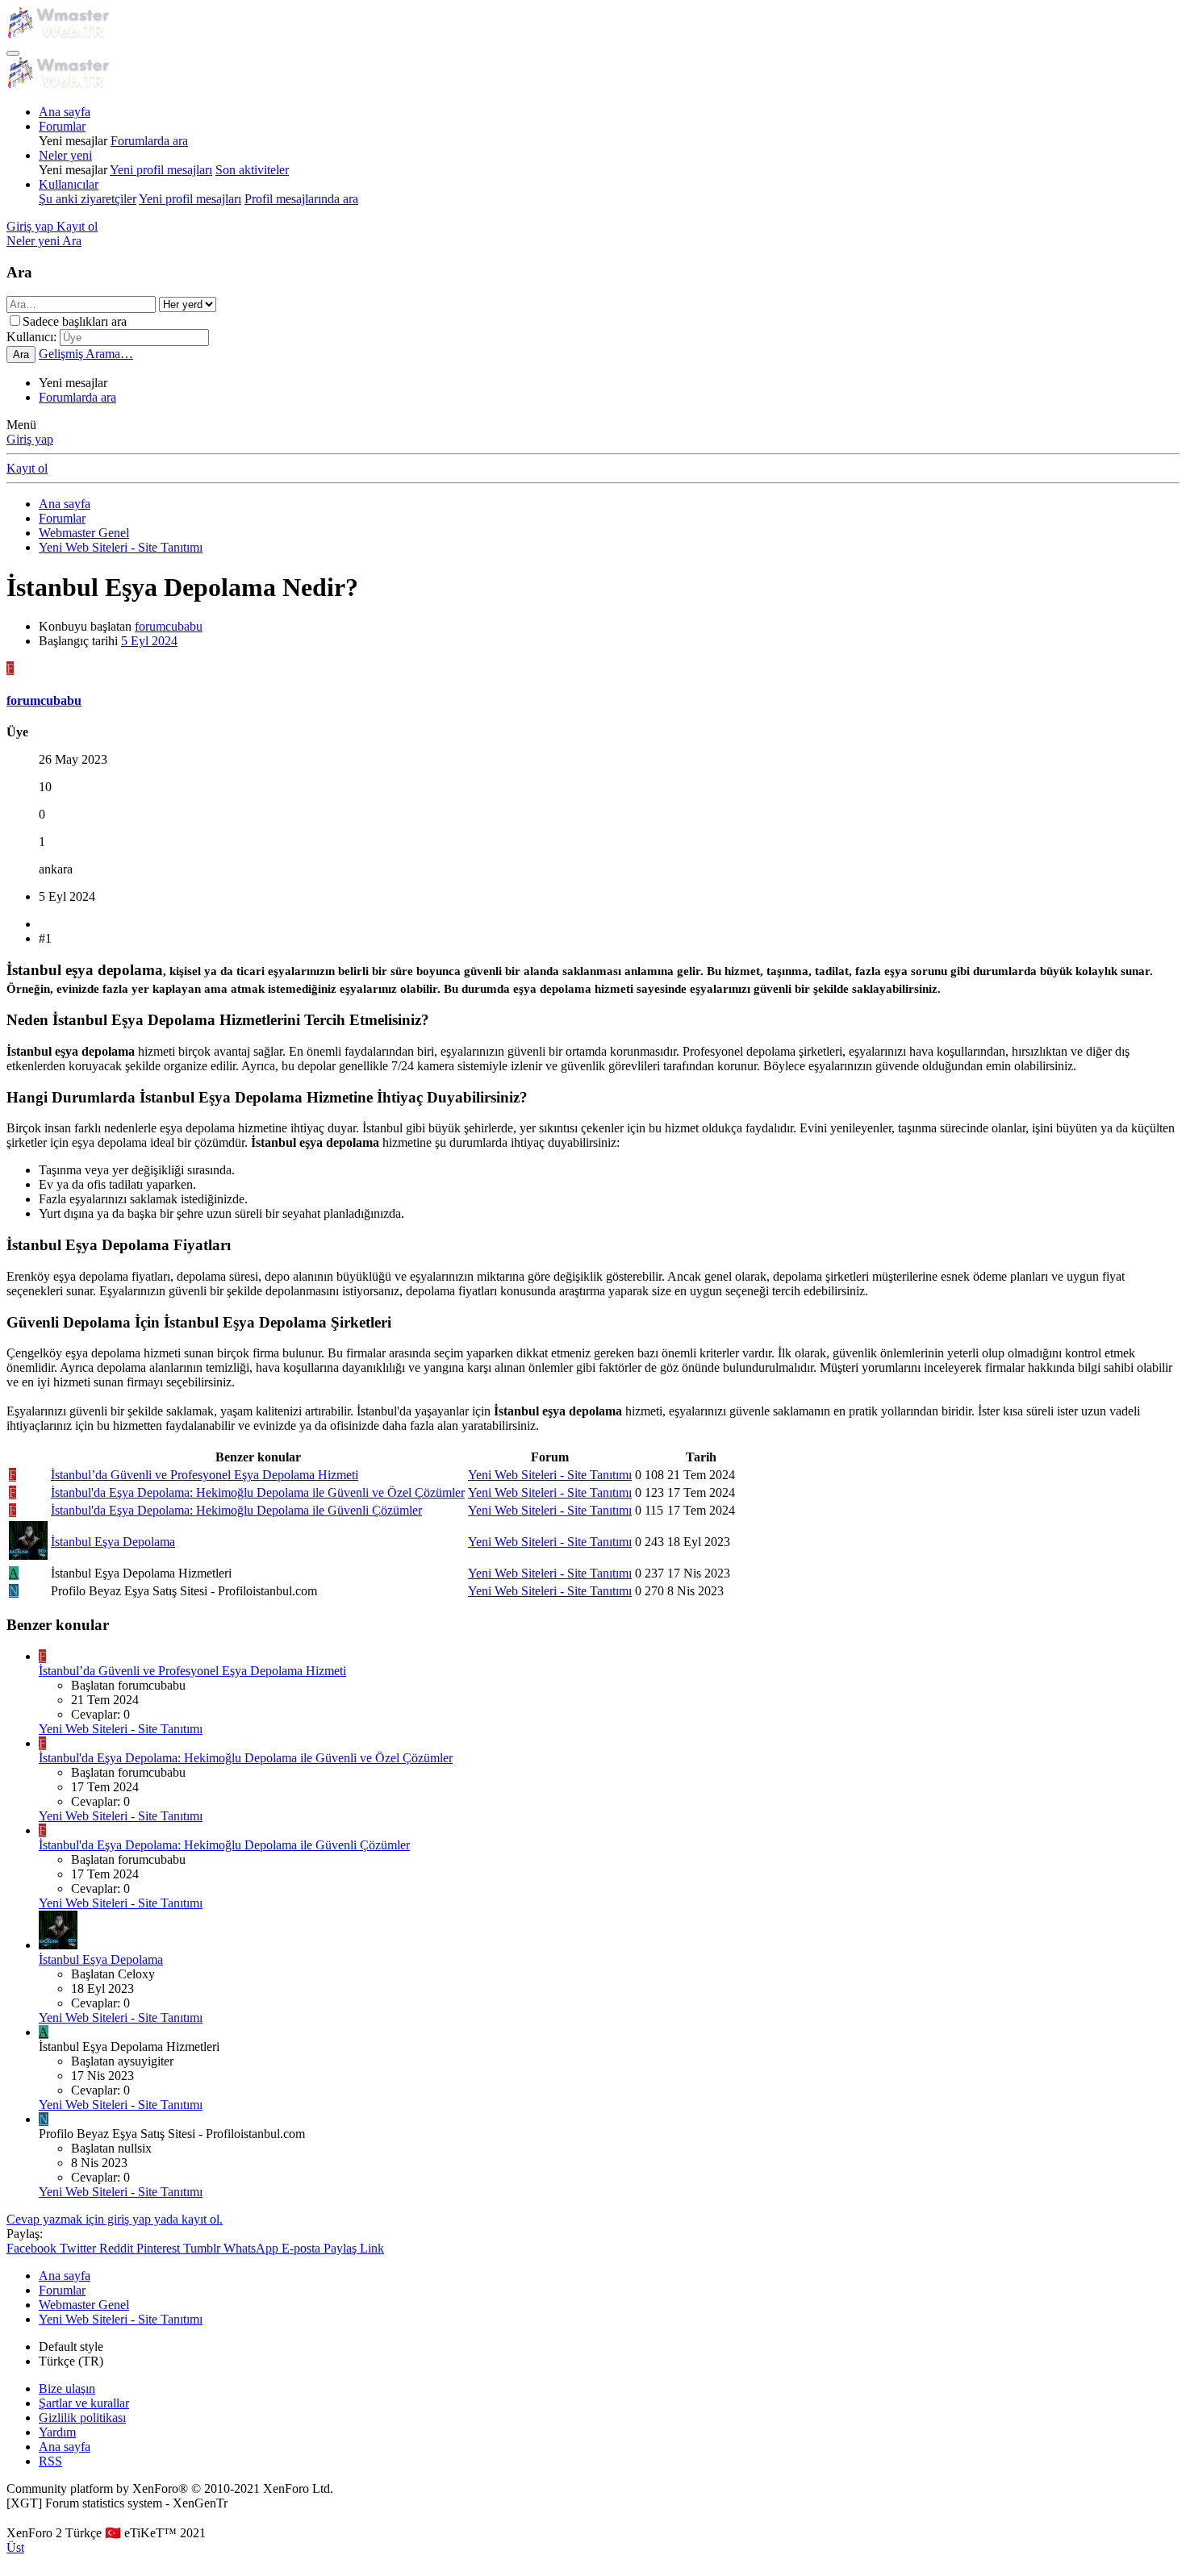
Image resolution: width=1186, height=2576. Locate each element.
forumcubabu (169, 626)
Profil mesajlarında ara (301, 199)
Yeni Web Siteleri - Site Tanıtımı (550, 1475)
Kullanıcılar (69, 184)
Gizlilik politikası (82, 2418)
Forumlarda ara (149, 141)
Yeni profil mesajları (161, 170)
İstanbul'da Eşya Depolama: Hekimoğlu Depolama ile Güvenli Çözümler (236, 1510)
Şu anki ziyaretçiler (88, 199)
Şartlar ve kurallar (84, 2403)
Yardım (57, 2432)
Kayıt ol (27, 468)
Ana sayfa (65, 112)
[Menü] (13, 53)
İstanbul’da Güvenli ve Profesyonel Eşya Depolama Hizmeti (205, 1475)
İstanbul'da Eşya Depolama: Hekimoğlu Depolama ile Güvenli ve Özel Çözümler (258, 1492)
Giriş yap (30, 439)
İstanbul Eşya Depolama (113, 1542)
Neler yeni (65, 155)
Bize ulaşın (67, 2388)
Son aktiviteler (252, 170)
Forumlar (62, 126)
